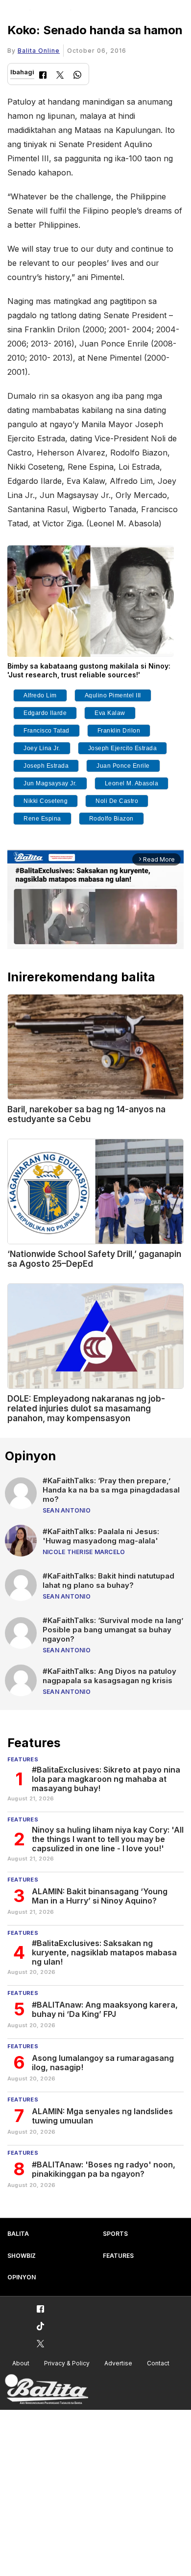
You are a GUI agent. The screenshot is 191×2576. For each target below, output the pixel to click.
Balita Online (39, 51)
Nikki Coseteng (46, 801)
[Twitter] (60, 76)
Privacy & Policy (67, 2363)
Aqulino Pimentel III (113, 695)
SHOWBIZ (22, 2256)
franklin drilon (119, 731)
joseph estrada (46, 766)
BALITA (18, 2234)
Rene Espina (42, 819)
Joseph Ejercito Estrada (123, 748)
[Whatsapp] (77, 76)
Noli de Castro (117, 801)
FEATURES (118, 2256)
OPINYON (22, 2277)
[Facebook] (43, 76)
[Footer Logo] (47, 2390)
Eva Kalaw (110, 713)
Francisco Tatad (47, 731)
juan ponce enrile (123, 766)
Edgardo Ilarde (45, 713)
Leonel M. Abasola (132, 783)
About (21, 2363)
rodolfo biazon (111, 819)
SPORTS (115, 2234)
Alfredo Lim (40, 695)
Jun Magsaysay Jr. (50, 783)
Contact (158, 2363)
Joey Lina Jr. (42, 748)
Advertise (118, 2363)
